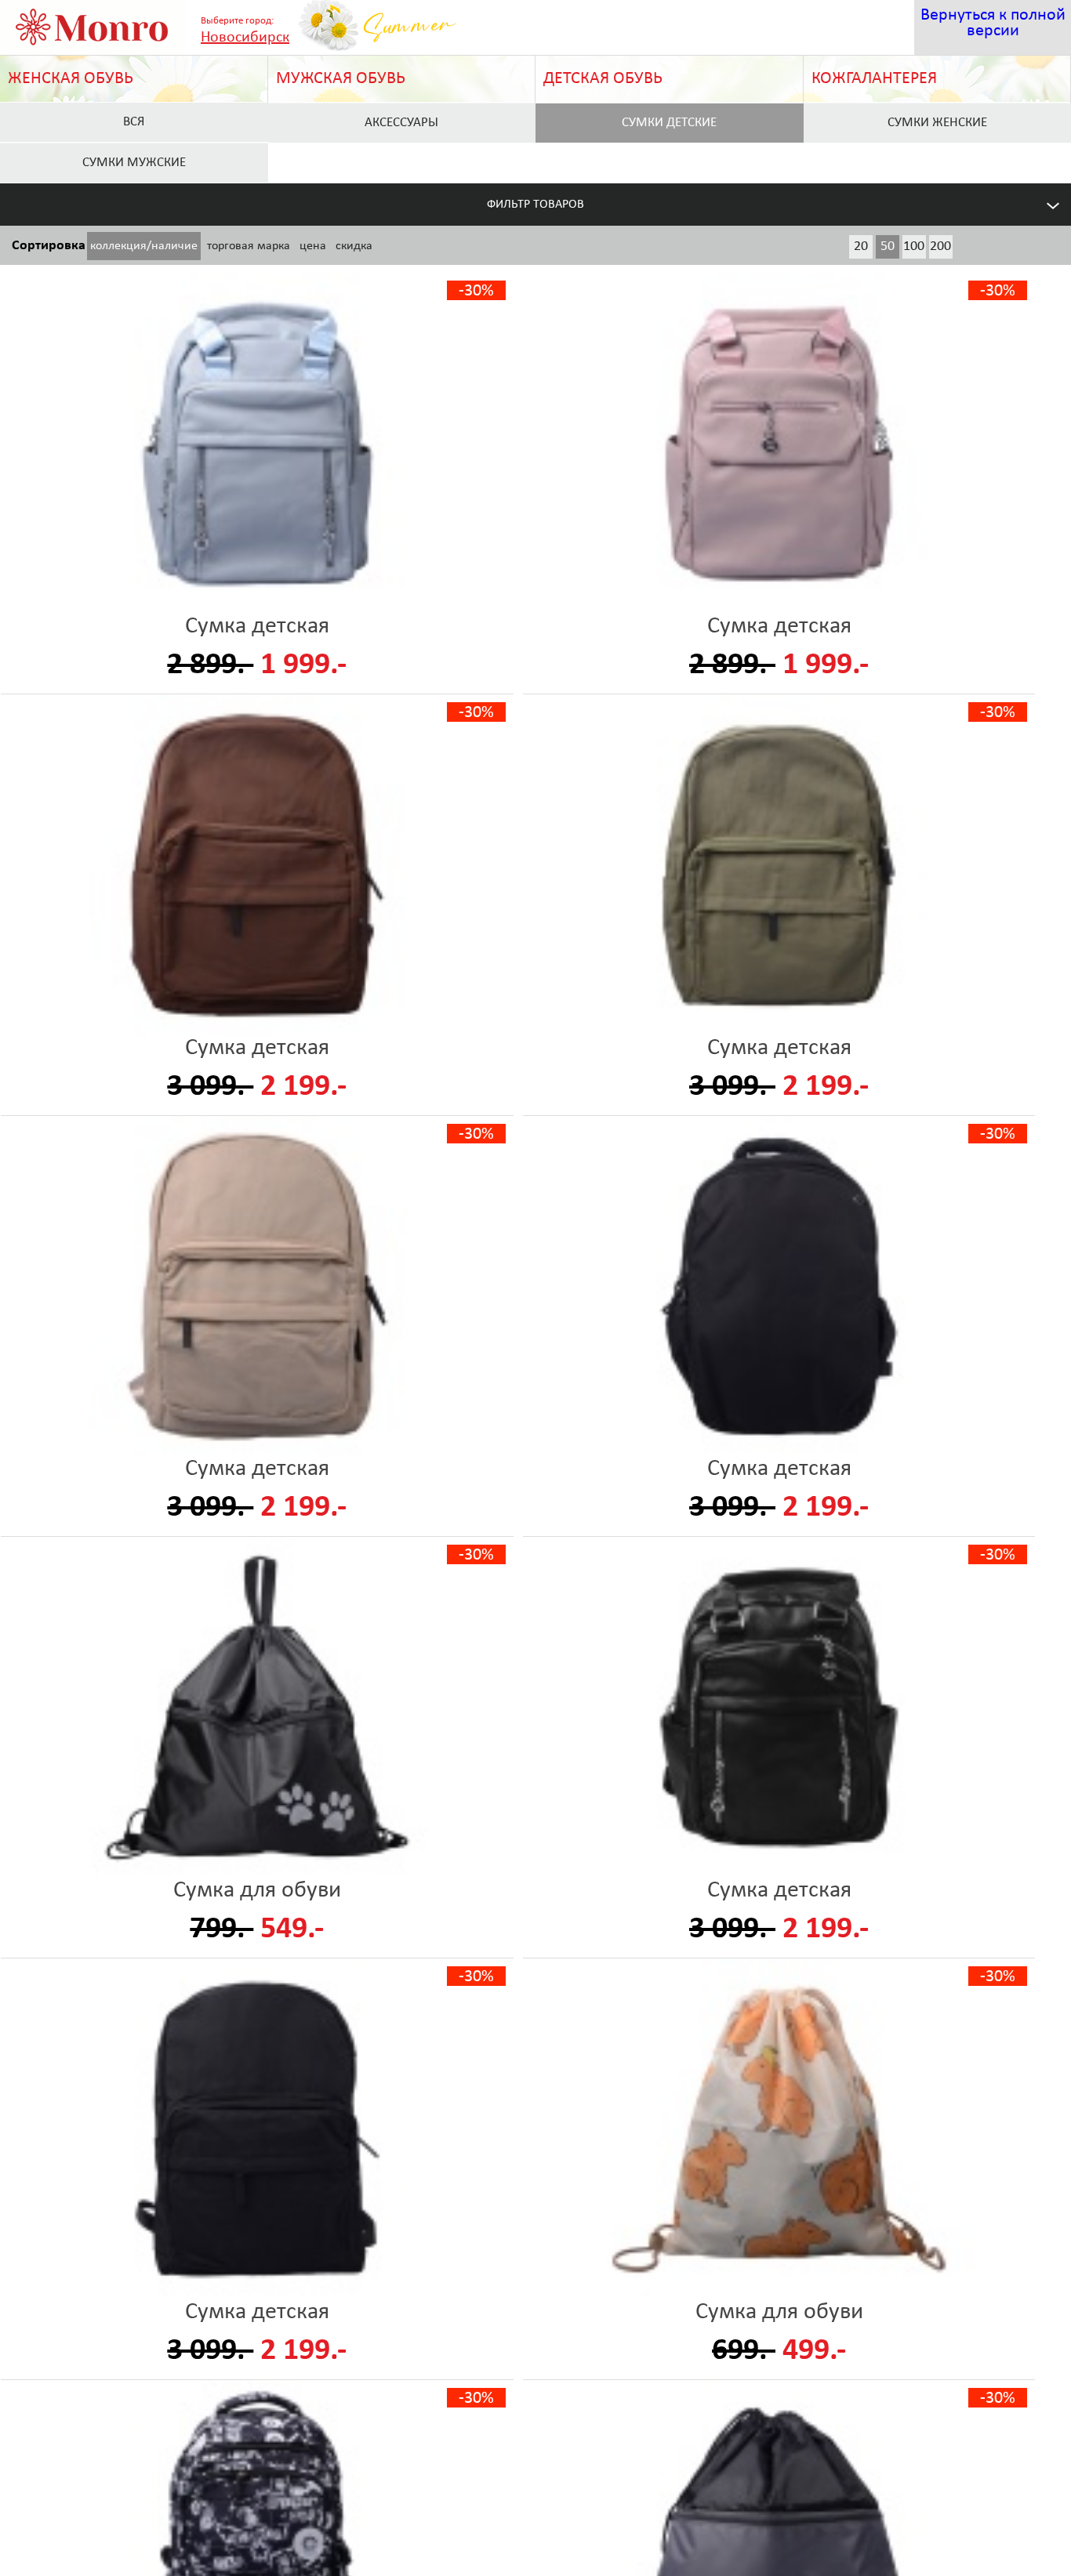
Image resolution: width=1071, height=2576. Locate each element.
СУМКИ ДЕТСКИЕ (669, 123)
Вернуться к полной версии (993, 23)
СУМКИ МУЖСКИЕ (134, 163)
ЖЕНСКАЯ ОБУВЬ (71, 79)
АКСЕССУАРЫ (401, 123)
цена (313, 246)
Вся (134, 122)
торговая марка (249, 246)
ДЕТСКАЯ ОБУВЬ (603, 79)
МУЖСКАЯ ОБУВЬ (341, 79)
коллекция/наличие (144, 246)
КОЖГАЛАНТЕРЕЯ (874, 79)
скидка (354, 246)
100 (914, 246)
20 (861, 246)
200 (940, 246)
